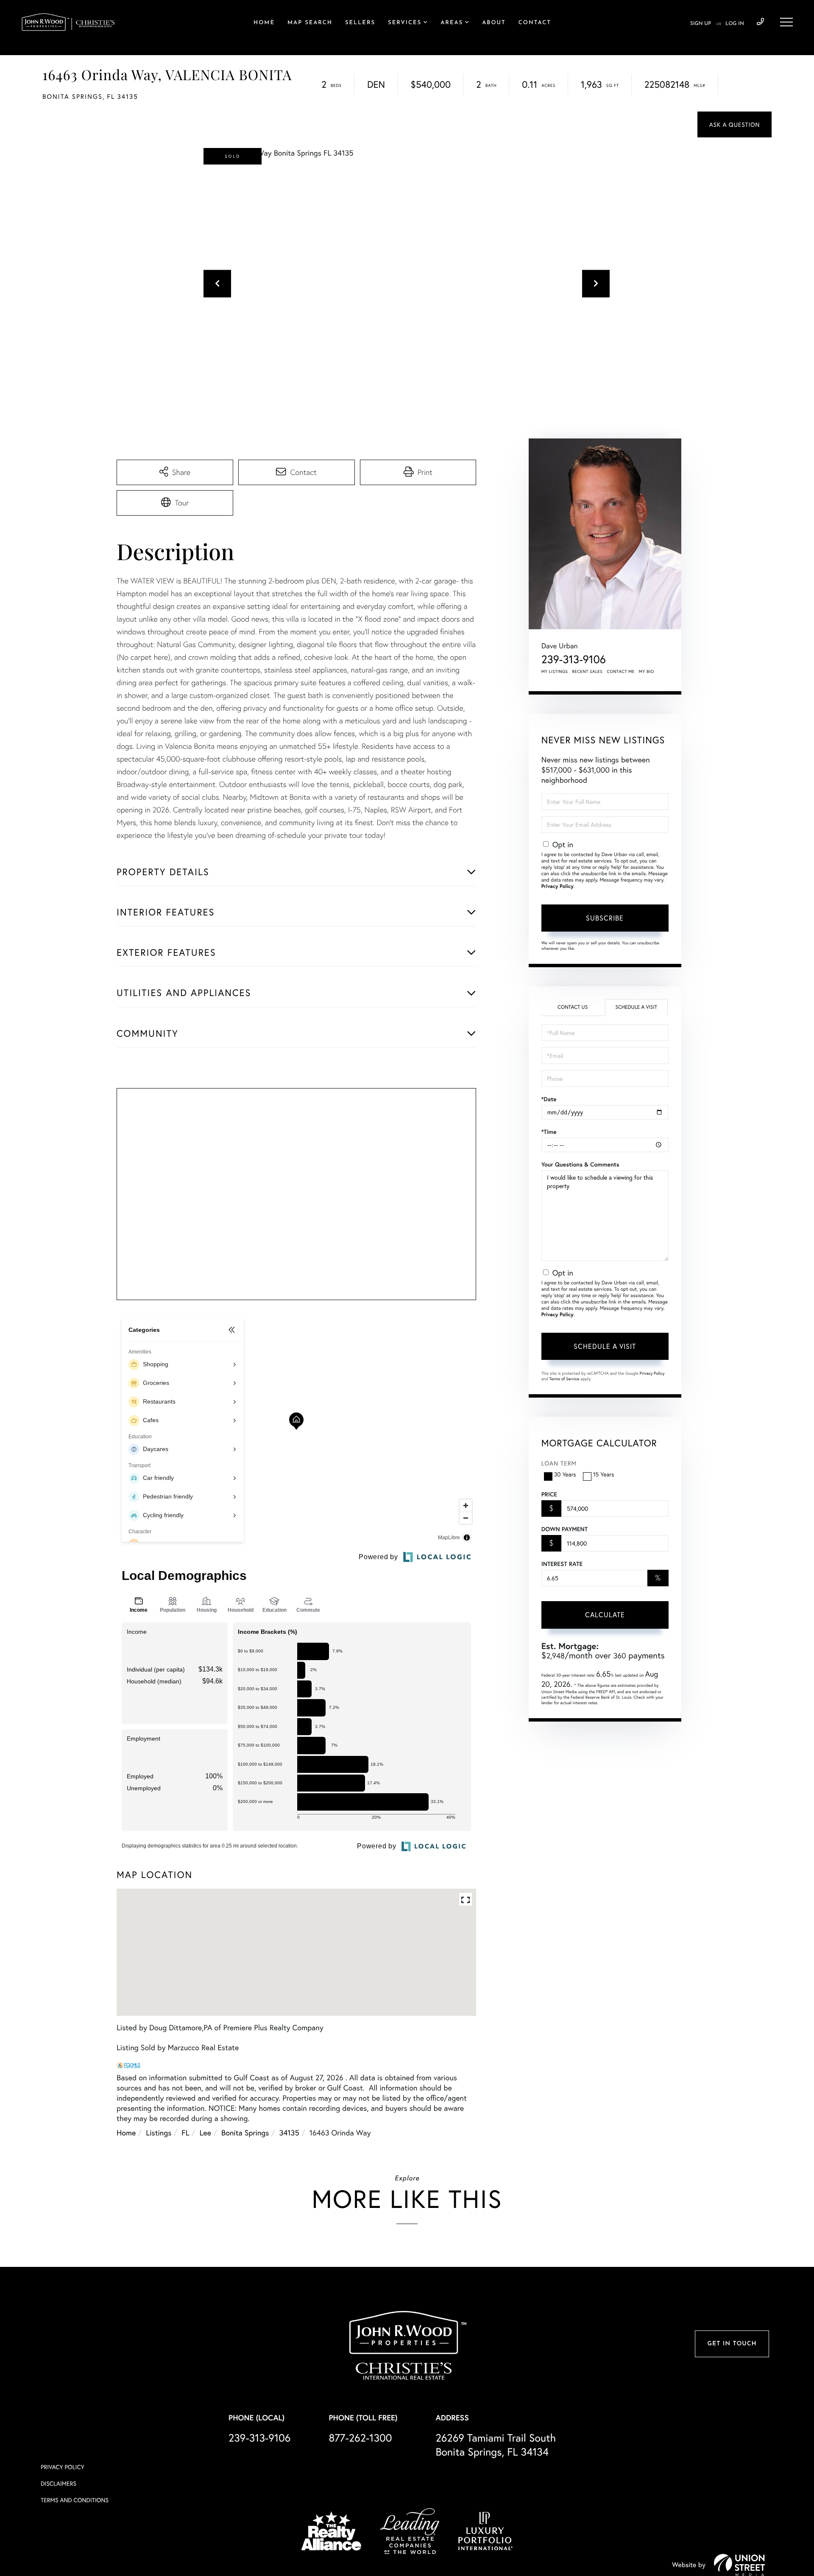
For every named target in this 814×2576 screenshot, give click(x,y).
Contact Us (573, 1007)
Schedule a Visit (636, 1007)
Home (126, 2132)
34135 (289, 2132)
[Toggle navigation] (786, 22)
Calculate (605, 1615)
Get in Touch (732, 2344)
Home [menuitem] (264, 23)
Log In (735, 24)
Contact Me (621, 671)
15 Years (604, 1474)
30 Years (565, 1474)
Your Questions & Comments (580, 1164)
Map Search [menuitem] (310, 23)
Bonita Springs (245, 2132)
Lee (206, 2132)
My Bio (647, 671)
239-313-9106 (760, 22)
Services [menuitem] (405, 23)
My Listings (555, 671)
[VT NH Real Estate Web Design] (739, 2565)
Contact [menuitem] (535, 23)
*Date (549, 1099)
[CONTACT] (735, 124)
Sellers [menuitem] (360, 23)
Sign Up (701, 24)
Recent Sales (588, 671)
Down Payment (565, 1529)
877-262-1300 (360, 2438)
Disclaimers (59, 2483)
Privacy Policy (558, 886)
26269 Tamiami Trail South (496, 2445)
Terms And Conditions (75, 2500)
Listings (159, 2132)
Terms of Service (565, 1379)
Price (549, 1494)
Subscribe (605, 918)
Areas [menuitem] (452, 23)
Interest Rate (562, 1564)
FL (185, 2132)
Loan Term (559, 1463)
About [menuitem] (494, 23)
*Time (549, 1132)
